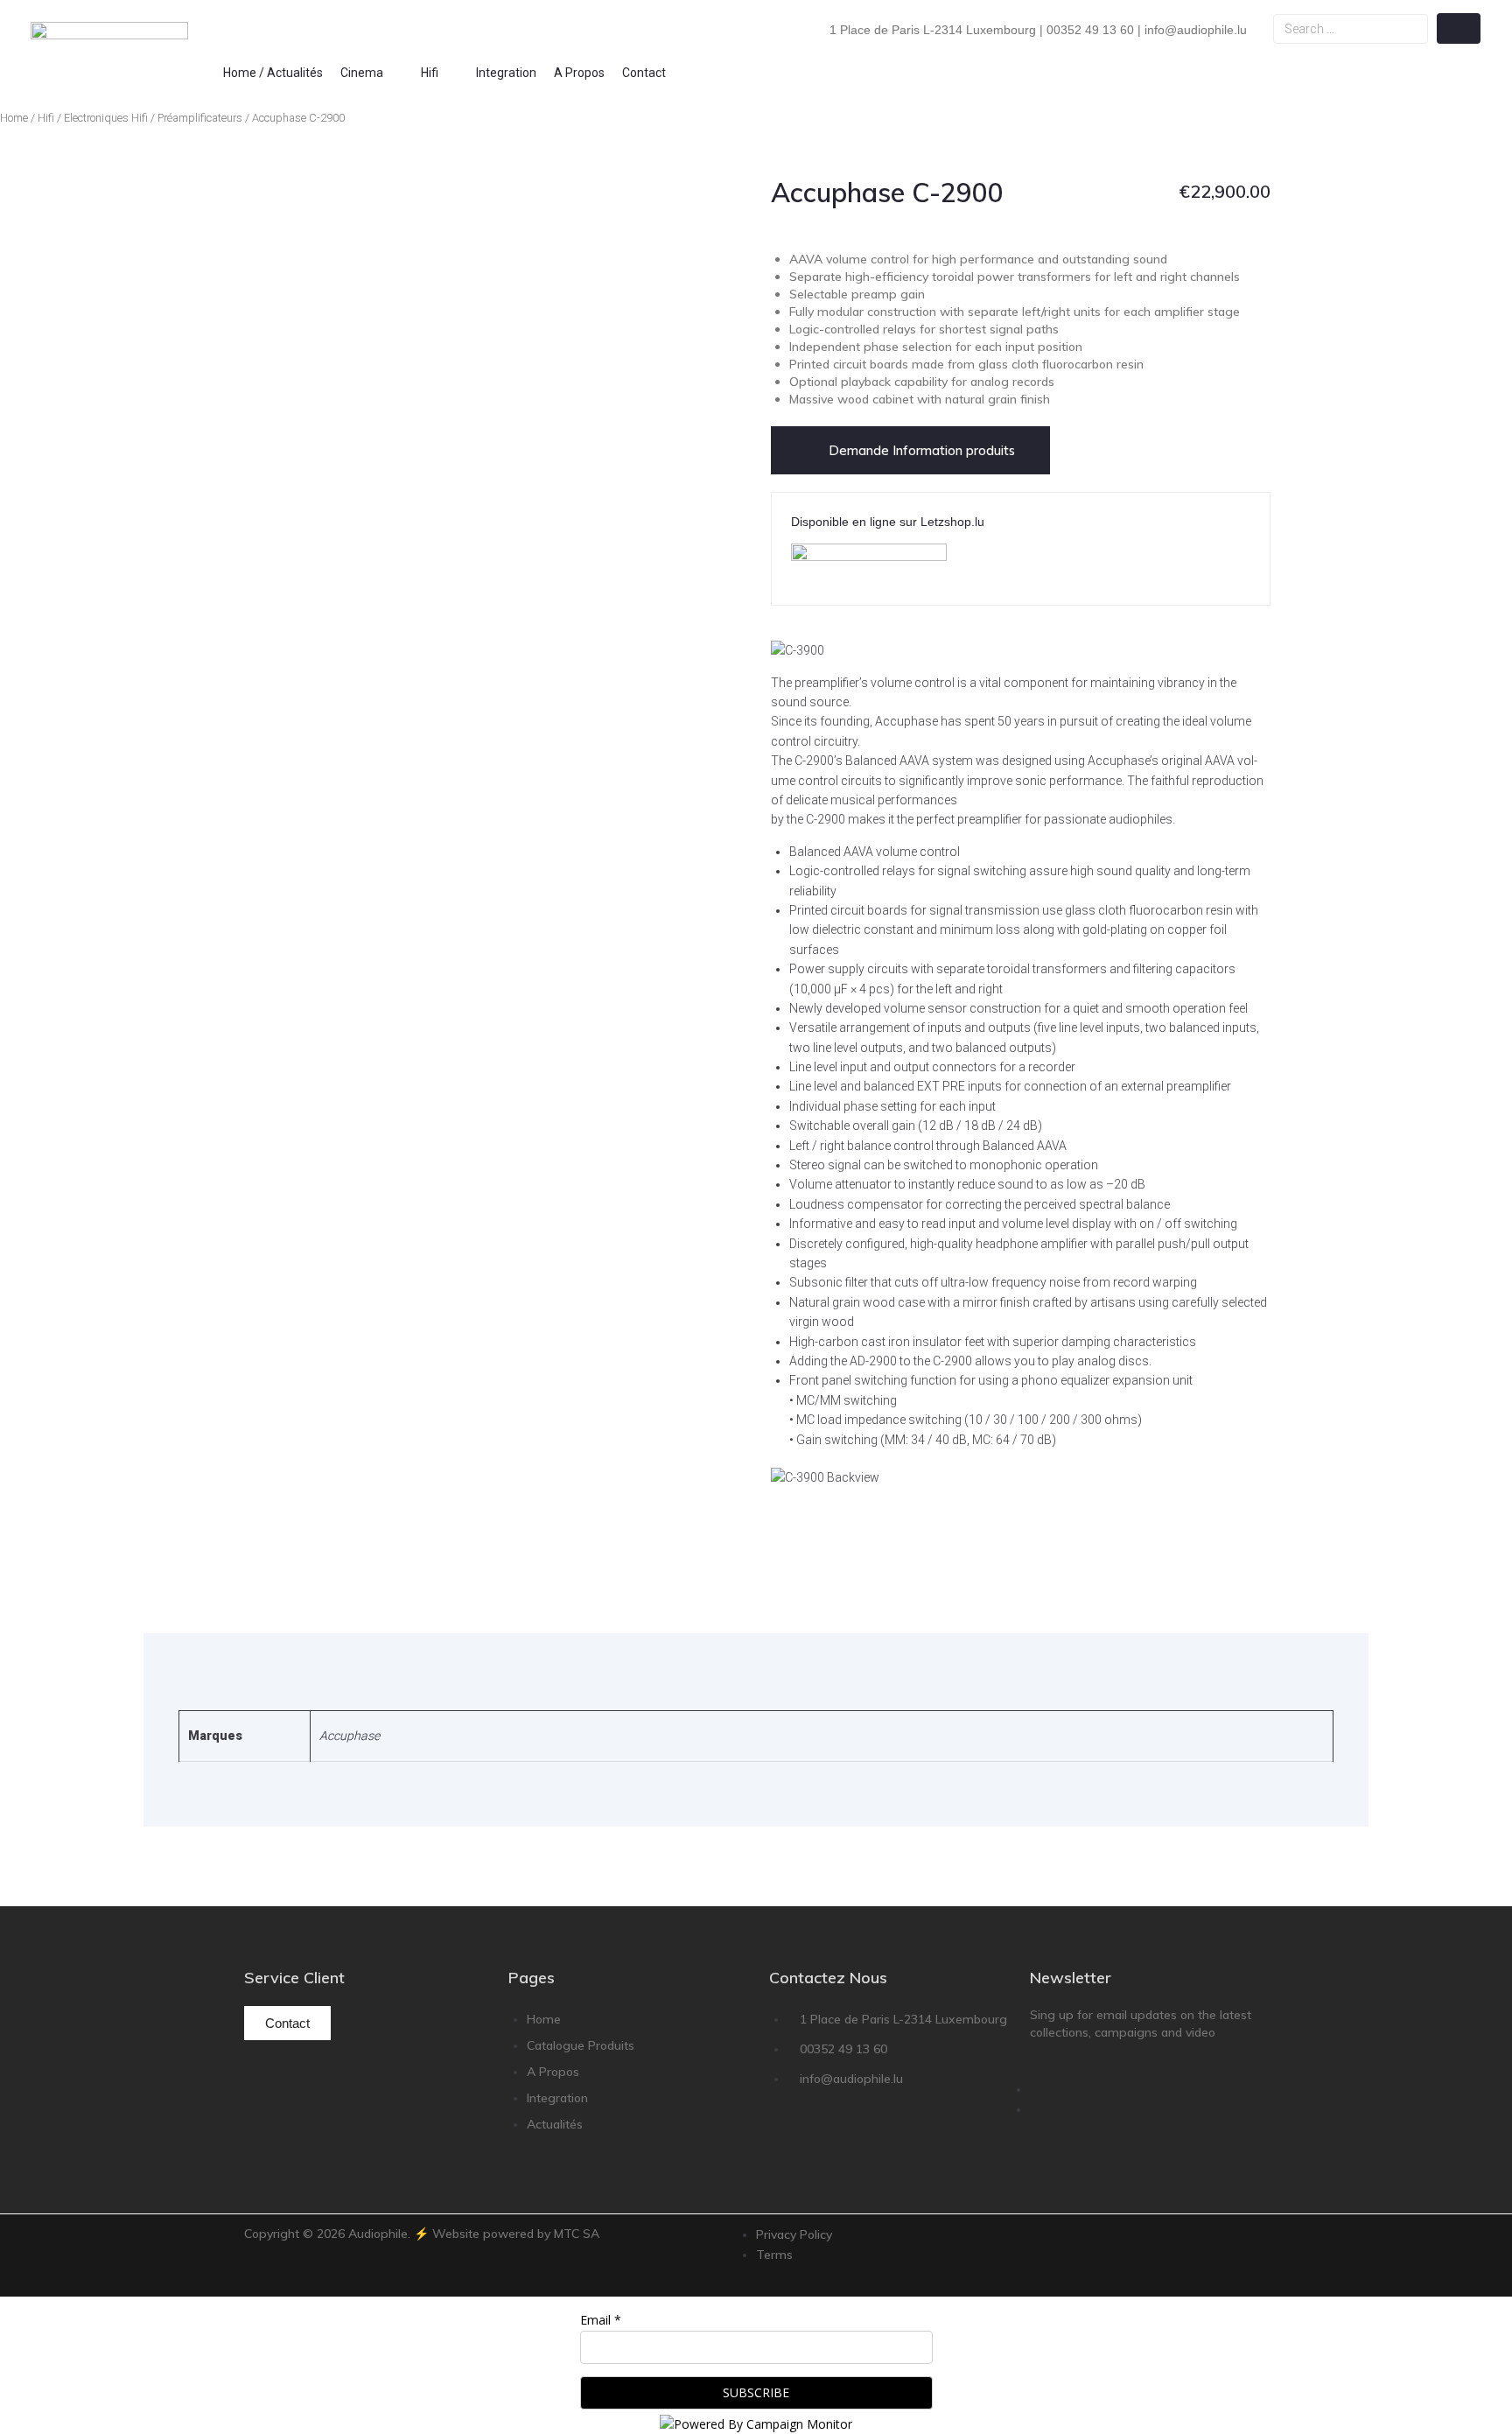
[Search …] (1351, 29)
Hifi (46, 118)
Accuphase (350, 1736)
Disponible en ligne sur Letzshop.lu (888, 522)
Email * (601, 2320)
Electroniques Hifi (106, 118)
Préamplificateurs (200, 118)
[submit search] (1459, 28)
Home (14, 118)
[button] (372, 73)
